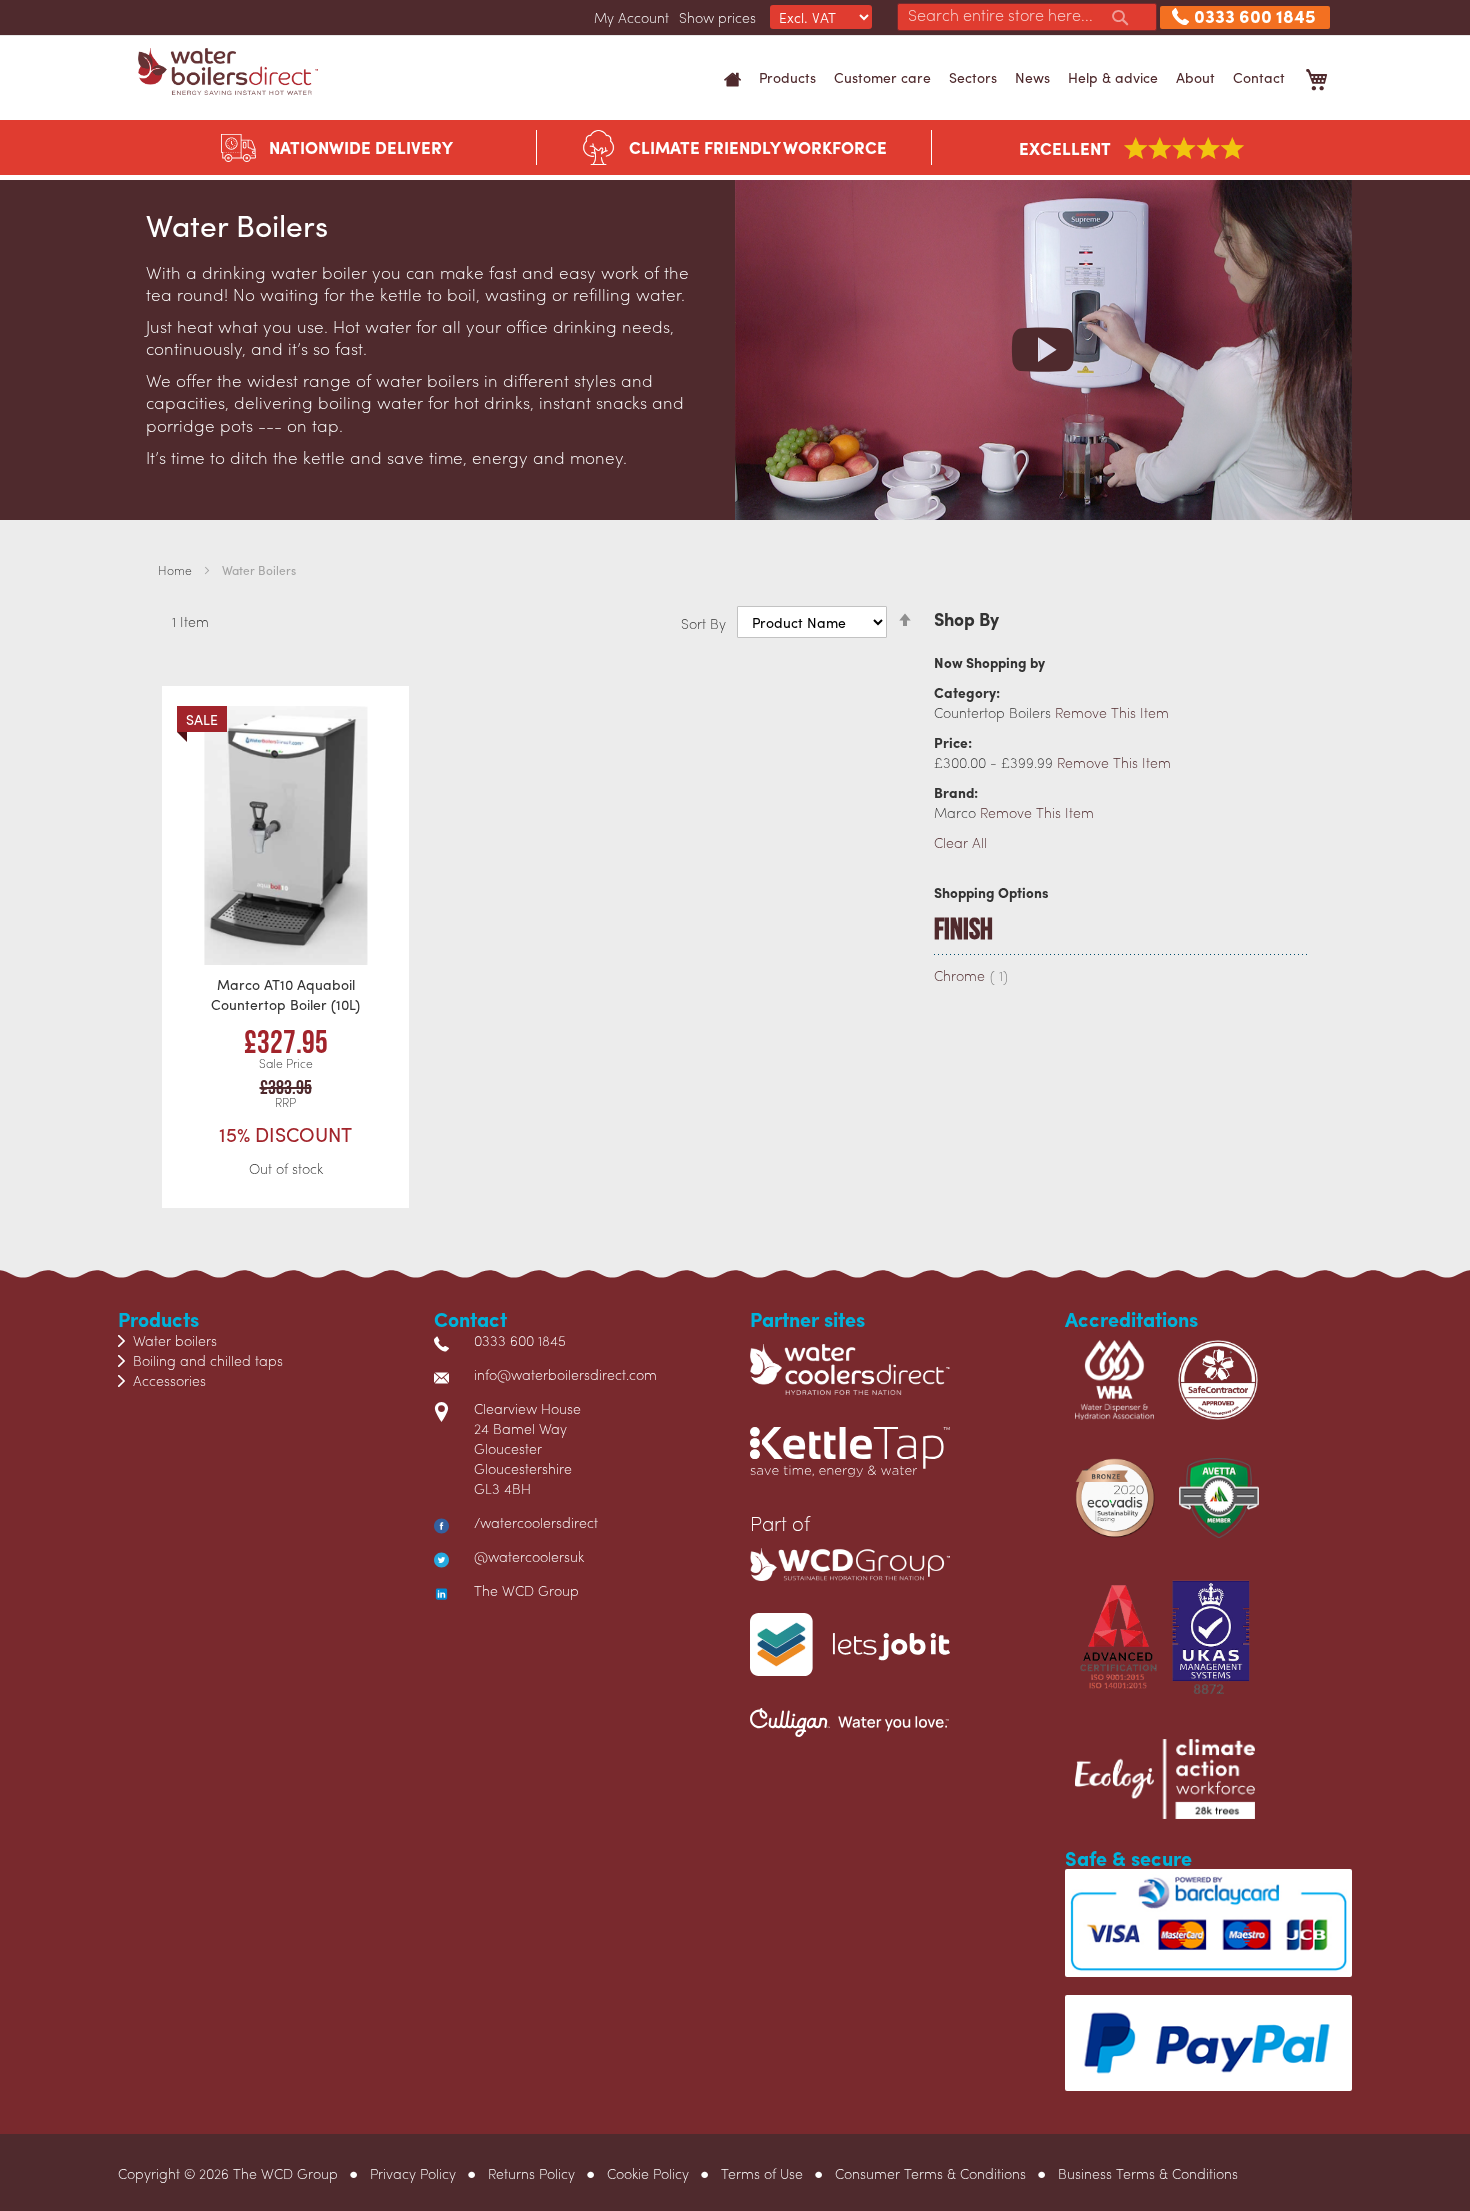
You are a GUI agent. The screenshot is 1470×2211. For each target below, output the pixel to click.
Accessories (169, 1380)
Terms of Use (762, 2173)
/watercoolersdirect (536, 1522)
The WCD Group (526, 1590)
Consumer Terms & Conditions (930, 2173)
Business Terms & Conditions (1148, 2173)
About (1195, 77)
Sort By (703, 622)
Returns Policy (531, 2173)
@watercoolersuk (529, 1556)
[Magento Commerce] (228, 71)
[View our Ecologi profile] (1165, 1788)
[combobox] (1027, 17)
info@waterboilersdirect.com (565, 1374)
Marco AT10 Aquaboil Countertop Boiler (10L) (285, 994)
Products (787, 77)
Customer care (882, 77)
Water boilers (175, 1340)
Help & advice (1113, 77)
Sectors (973, 77)
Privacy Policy (413, 2173)
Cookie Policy (648, 2173)
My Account (631, 17)
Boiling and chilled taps (208, 1360)
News (1032, 77)
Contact (1259, 77)
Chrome (971, 975)
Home (176, 570)
